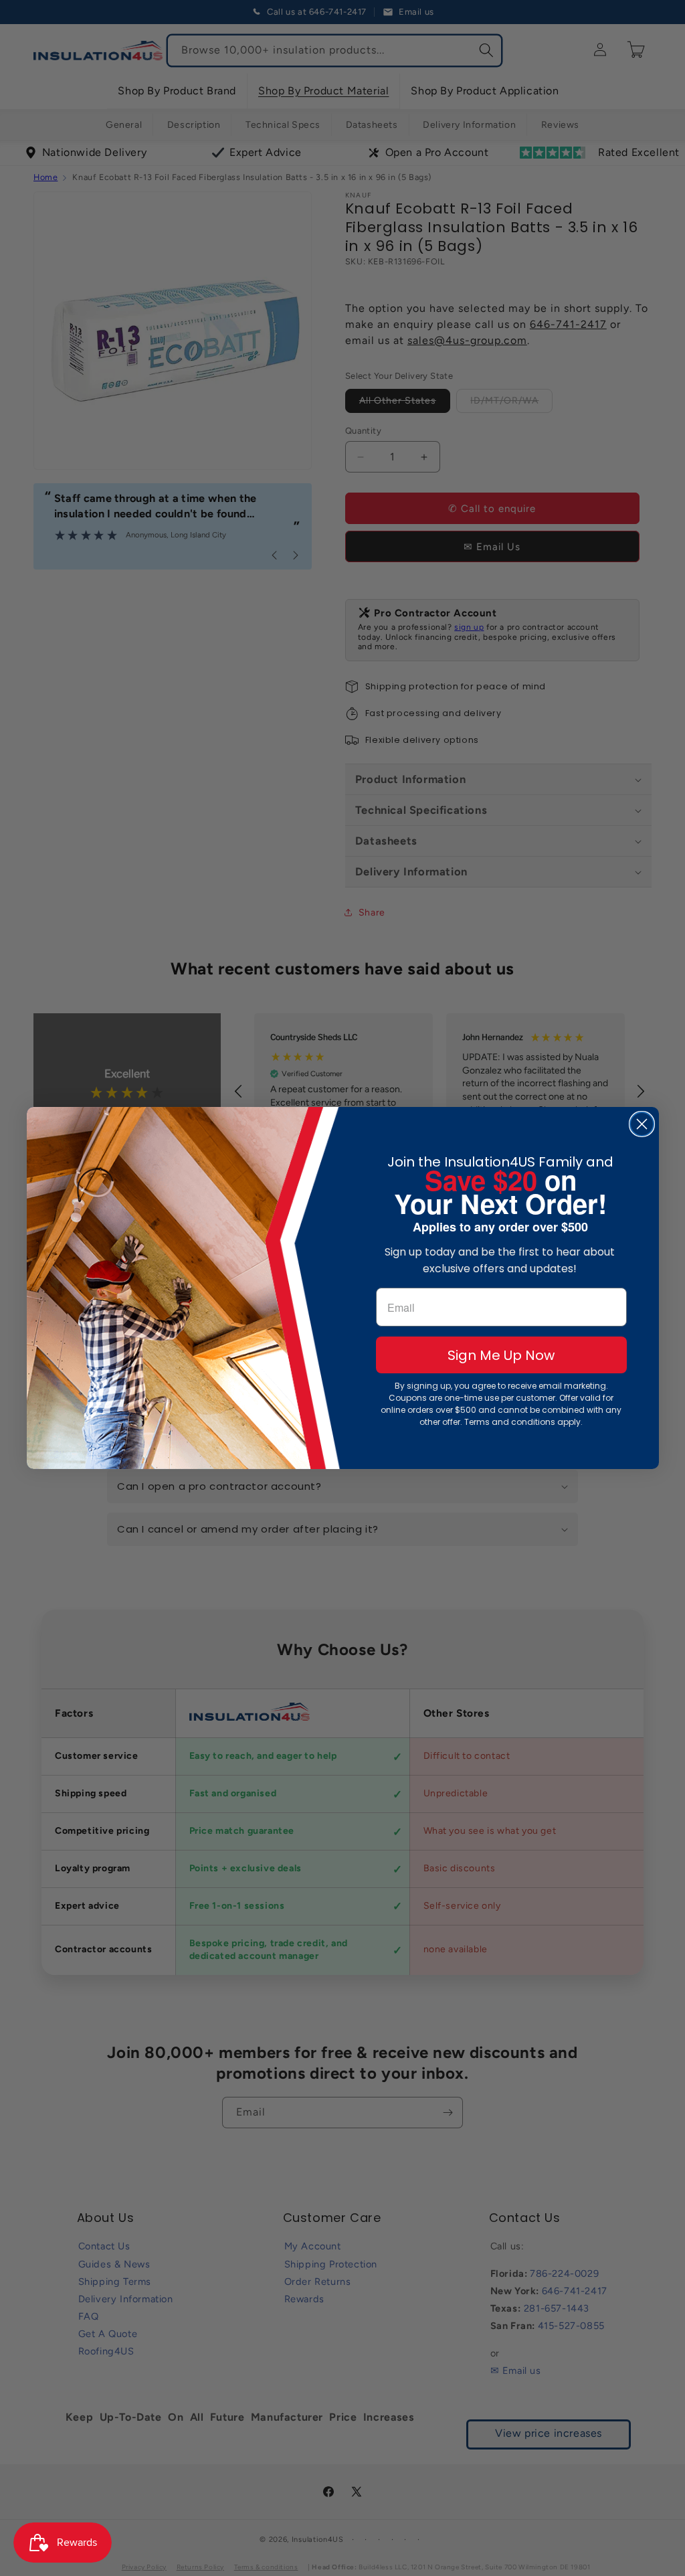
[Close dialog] (642, 1124)
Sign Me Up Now (501, 1355)
